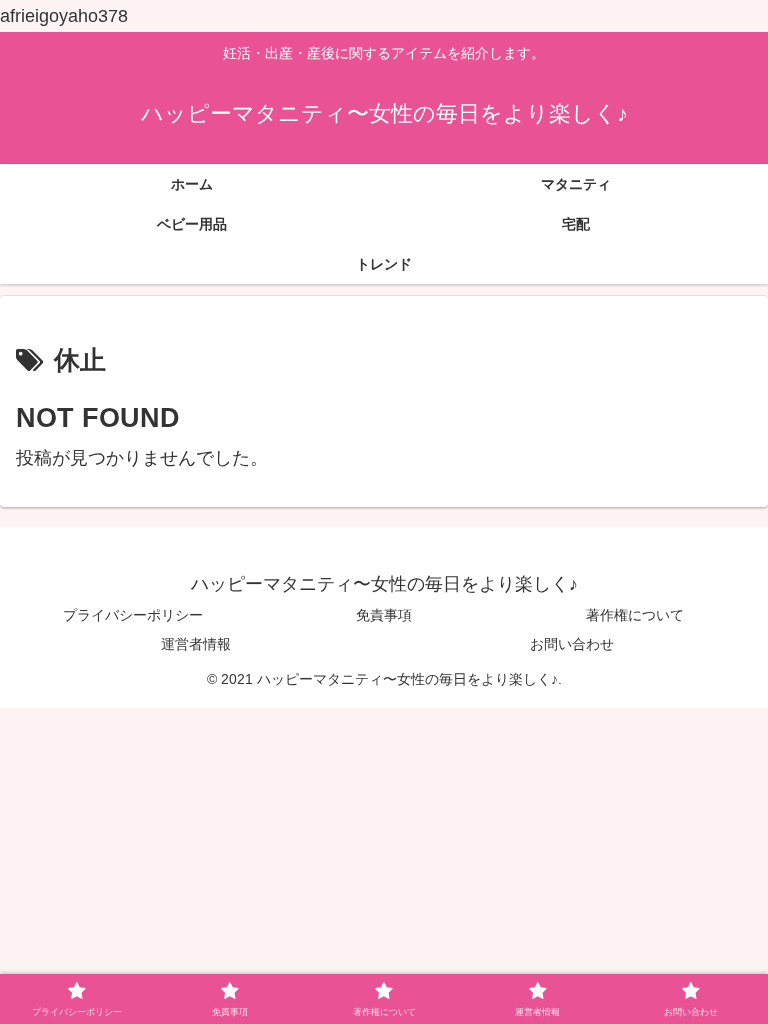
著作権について (635, 615)
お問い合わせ (572, 644)
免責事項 (384, 615)
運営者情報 (196, 644)
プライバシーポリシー (133, 615)
